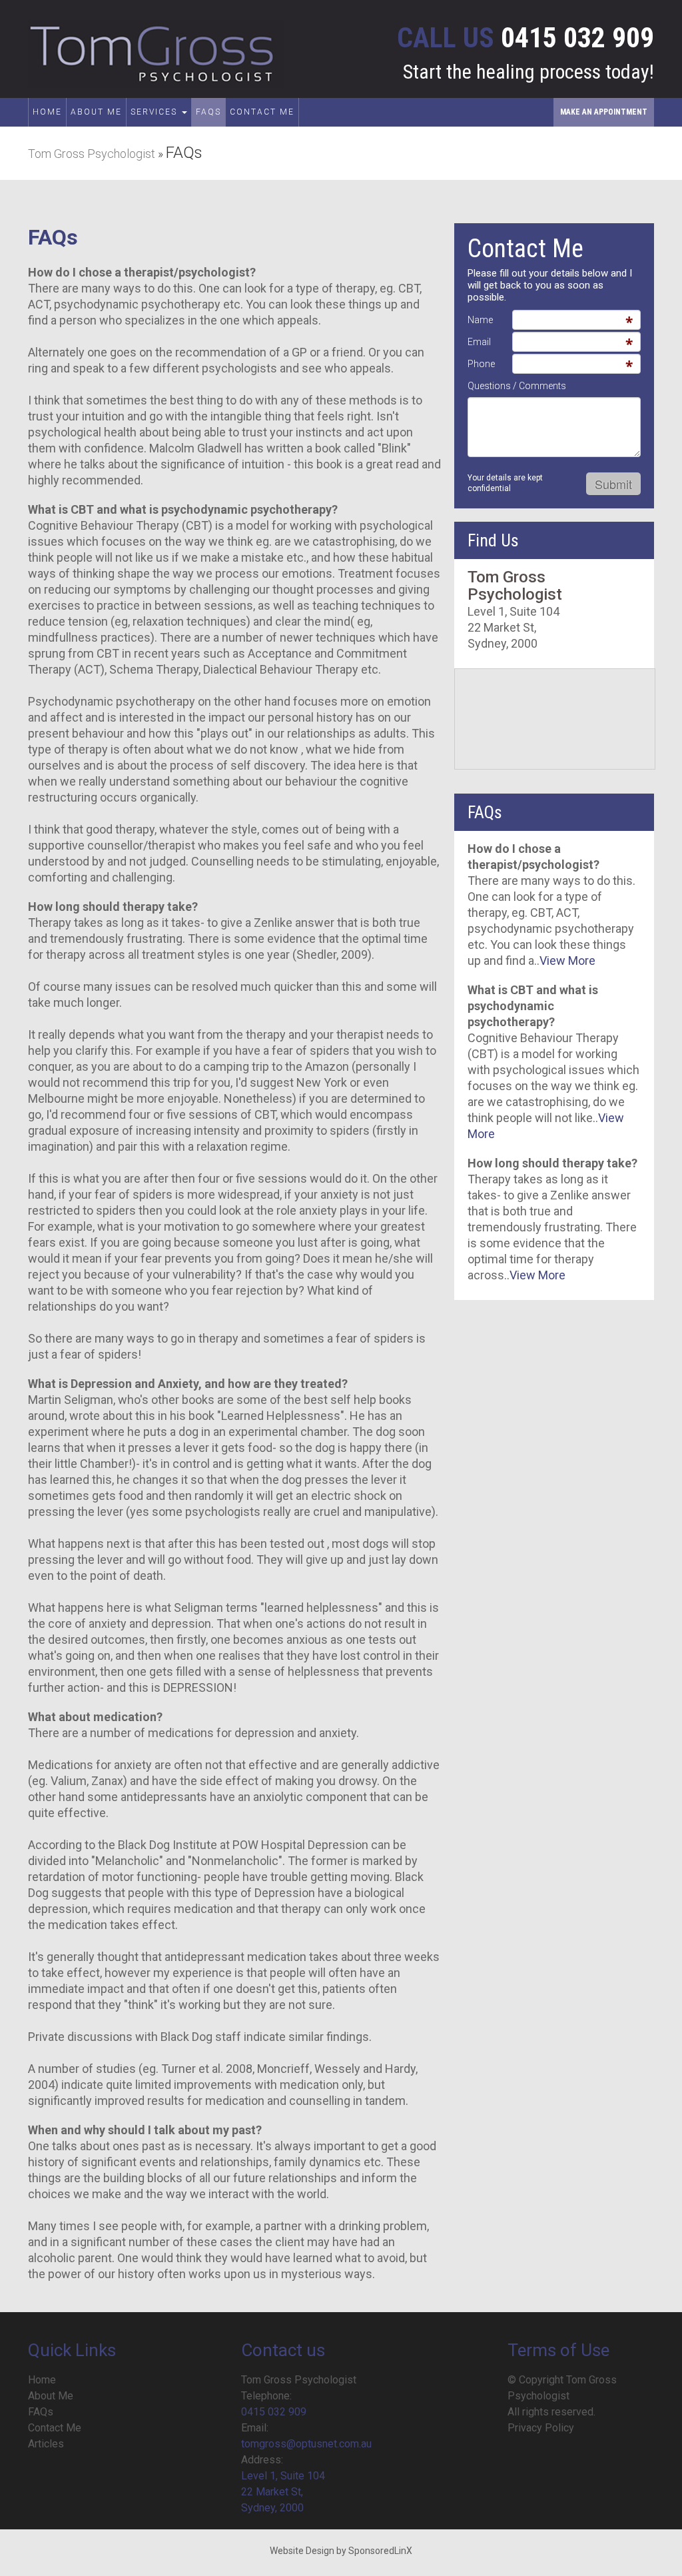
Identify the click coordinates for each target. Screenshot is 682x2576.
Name (480, 320)
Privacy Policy (541, 2428)
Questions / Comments (517, 386)
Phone (481, 364)
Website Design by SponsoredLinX (341, 2551)
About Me (96, 112)
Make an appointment (604, 112)
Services (156, 112)
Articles (46, 2444)
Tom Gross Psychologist (92, 154)
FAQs (208, 112)
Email (479, 342)
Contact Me (262, 112)
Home (47, 112)
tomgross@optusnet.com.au (306, 2444)
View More (567, 961)
